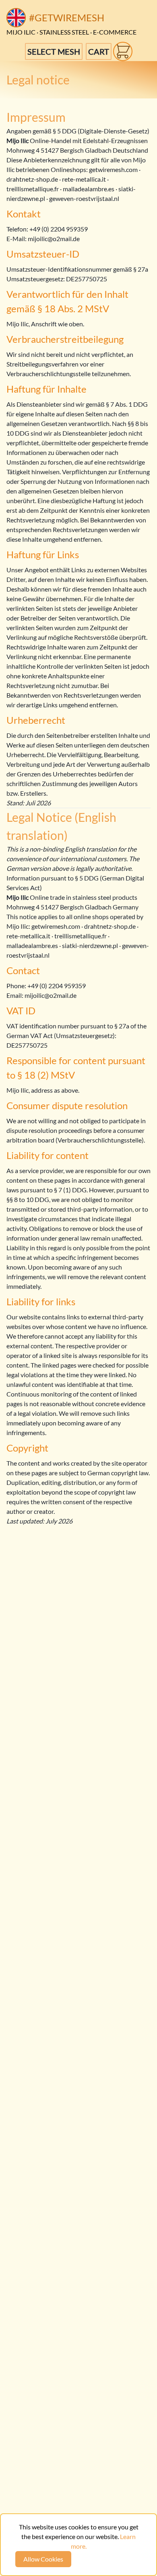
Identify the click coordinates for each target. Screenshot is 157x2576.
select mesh (54, 51)
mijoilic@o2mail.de (54, 239)
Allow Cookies (43, 2559)
